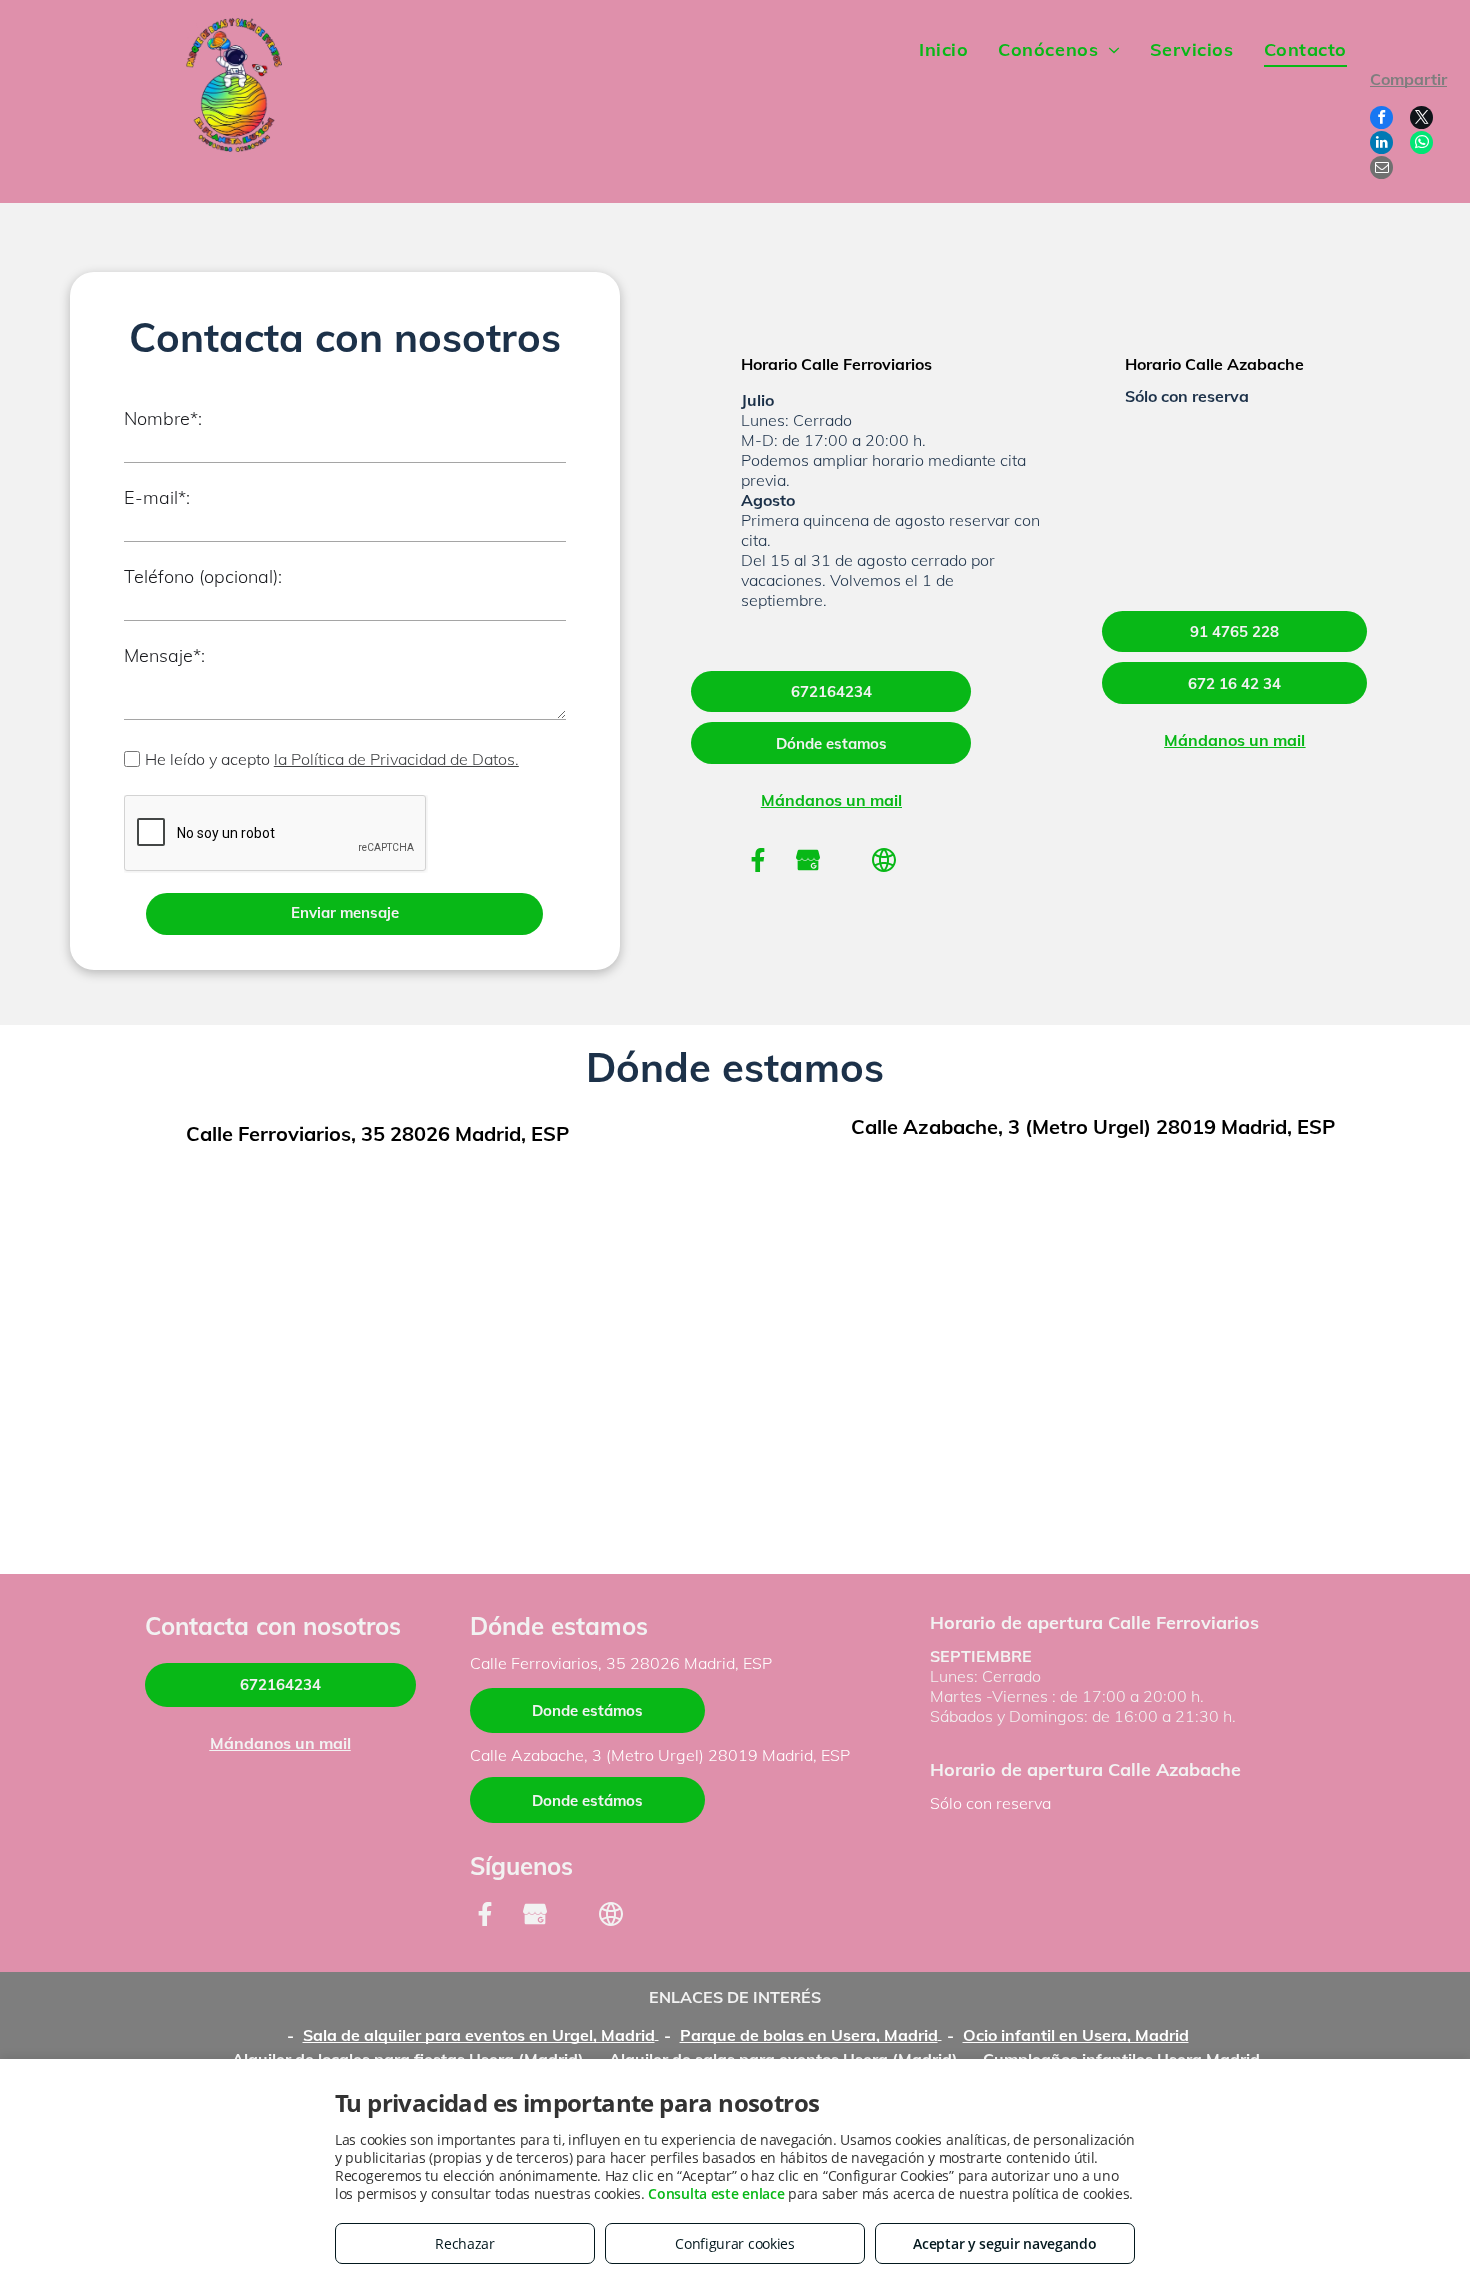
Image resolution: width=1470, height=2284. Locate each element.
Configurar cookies (735, 2243)
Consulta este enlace (716, 2193)
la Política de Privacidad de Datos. (396, 759)
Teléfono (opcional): (203, 576)
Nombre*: (163, 418)
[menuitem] (943, 50)
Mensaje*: (164, 655)
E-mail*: (157, 497)
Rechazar (465, 2243)
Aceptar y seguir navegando (1004, 2243)
